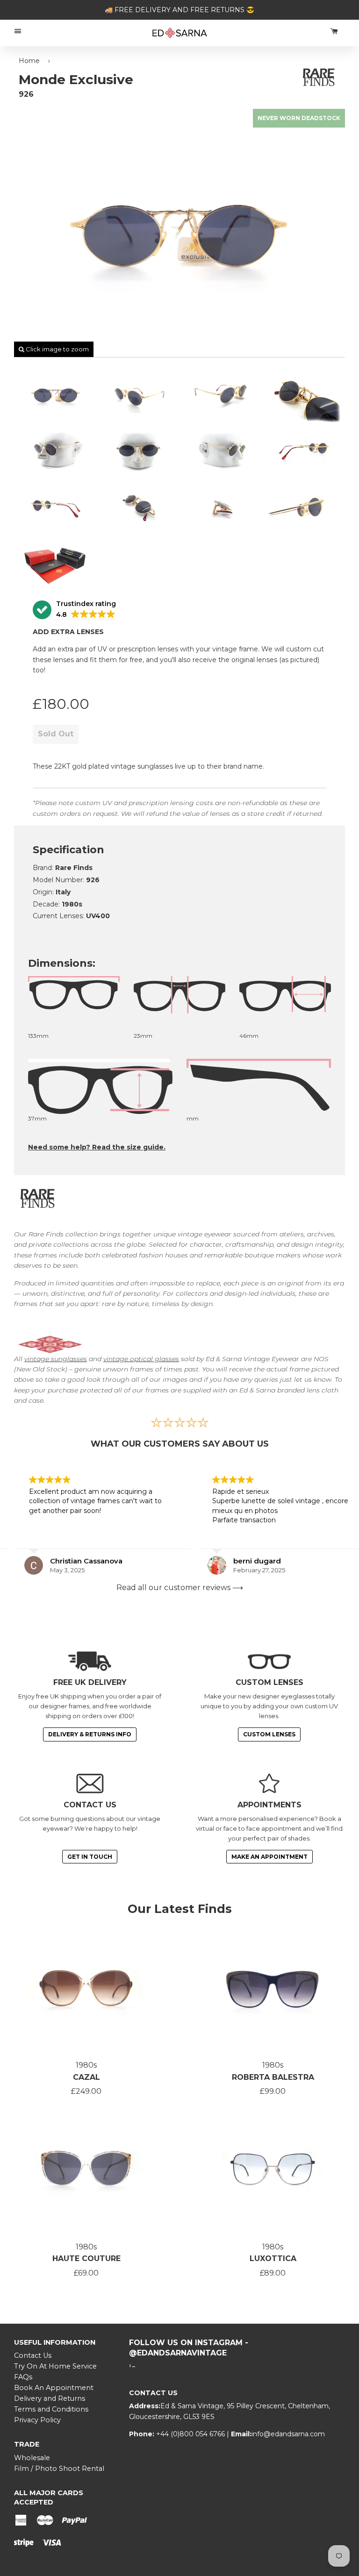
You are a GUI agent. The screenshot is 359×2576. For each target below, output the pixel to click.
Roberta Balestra (273, 2077)
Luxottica (273, 2258)
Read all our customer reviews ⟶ (180, 1588)
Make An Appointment (269, 1857)
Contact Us (33, 2355)
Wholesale (32, 2458)
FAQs (23, 2377)
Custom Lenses (269, 1734)
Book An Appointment (54, 2388)
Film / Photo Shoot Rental (59, 2469)
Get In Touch (90, 1857)
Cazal (86, 2077)
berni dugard (242, 1561)
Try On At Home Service (55, 2366)
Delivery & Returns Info (90, 1734)
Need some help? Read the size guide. (97, 1147)
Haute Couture (86, 2258)
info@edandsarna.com (288, 2434)
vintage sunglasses (56, 1359)
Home (29, 61)
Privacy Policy (37, 2420)
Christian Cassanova (71, 1561)
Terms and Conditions (51, 2409)
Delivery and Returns (50, 2398)
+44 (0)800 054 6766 (191, 2434)
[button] (74, 610)
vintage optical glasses (141, 1359)
